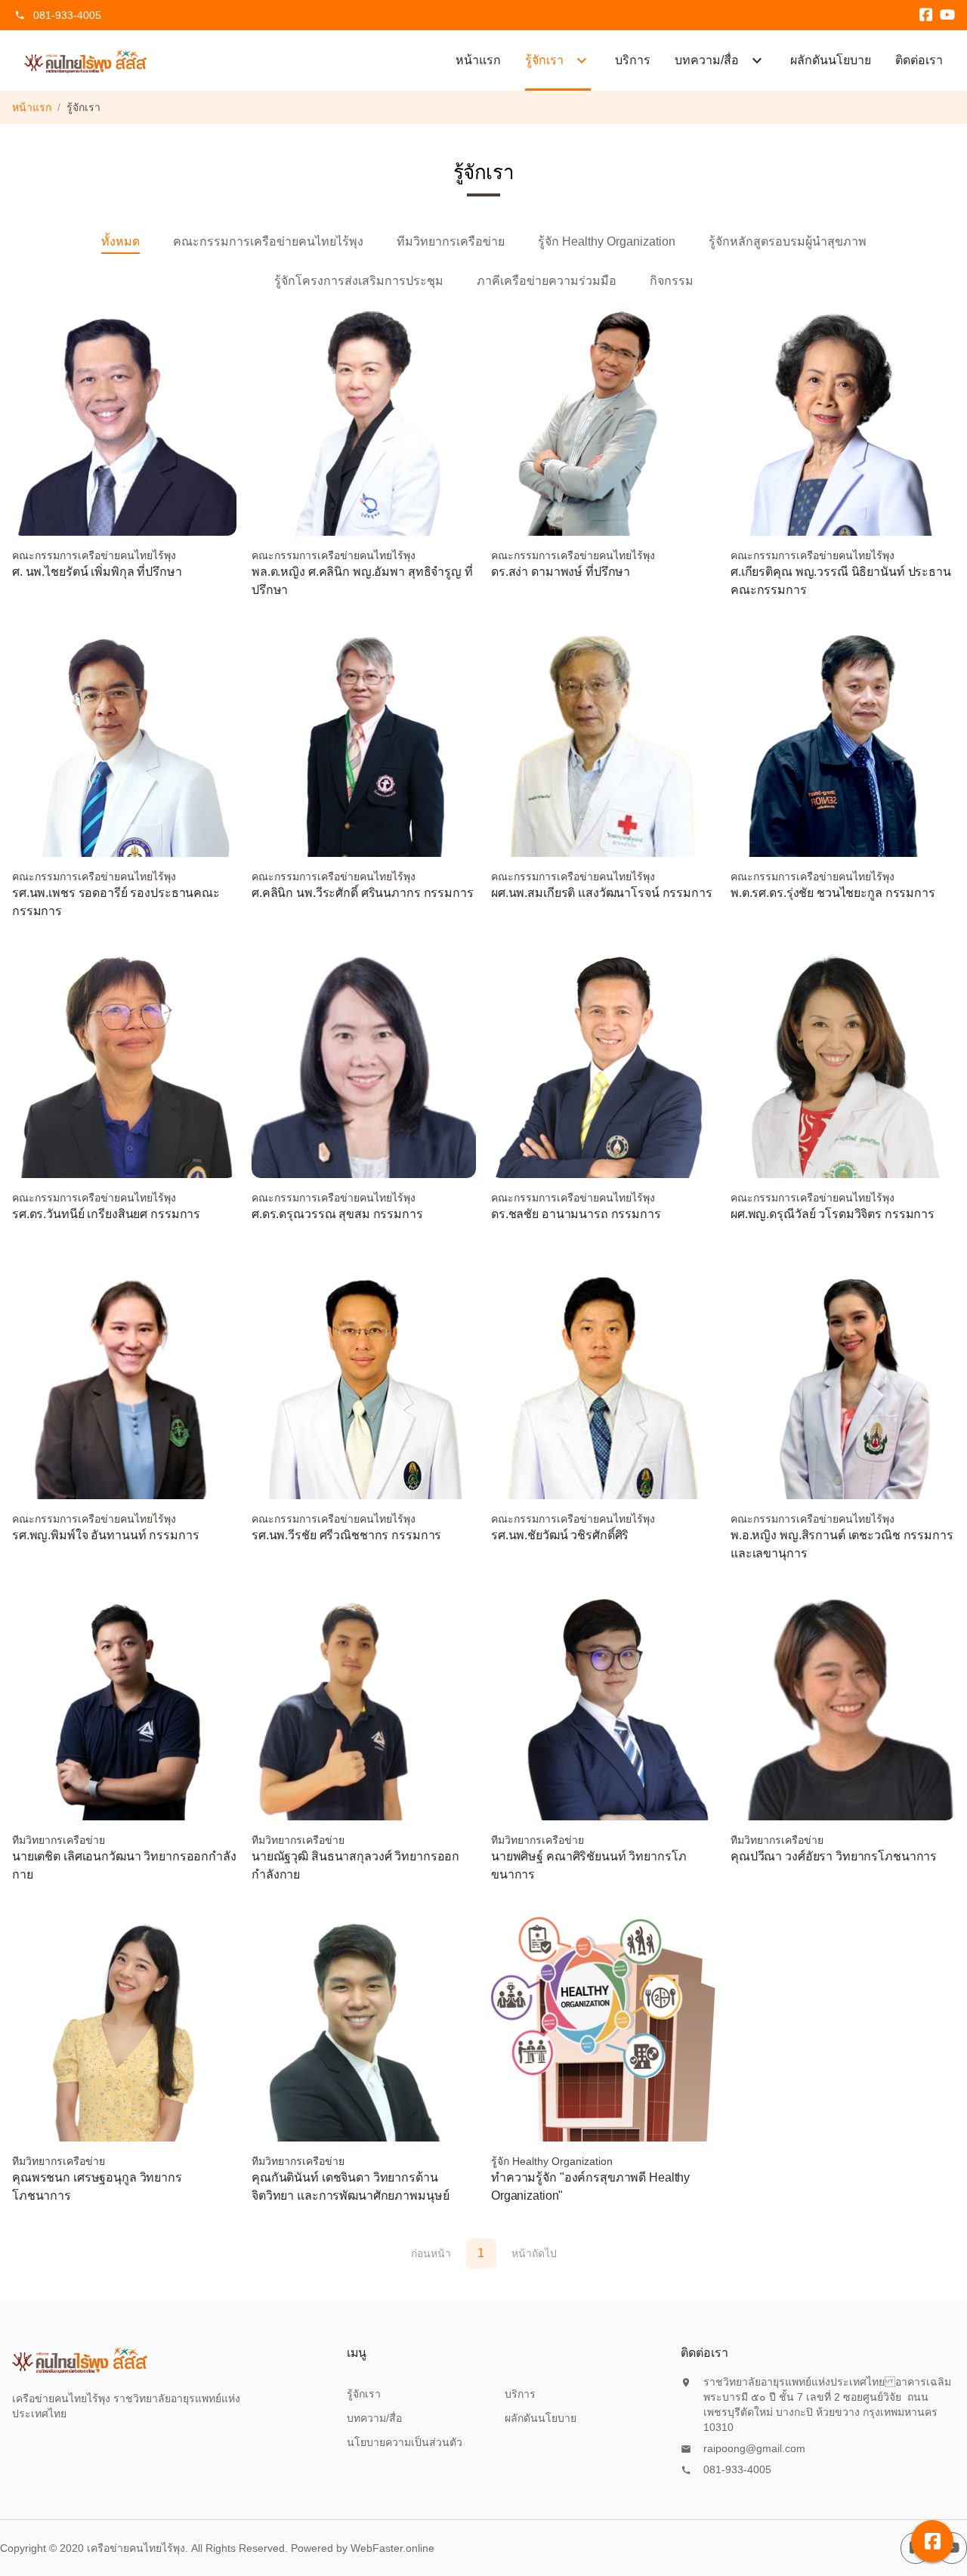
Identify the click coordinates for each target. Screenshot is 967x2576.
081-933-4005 (67, 15)
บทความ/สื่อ (374, 2418)
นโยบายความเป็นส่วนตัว (405, 2442)
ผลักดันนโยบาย (831, 60)
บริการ (633, 60)
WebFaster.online (392, 2548)
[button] (932, 2541)
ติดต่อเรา (919, 60)
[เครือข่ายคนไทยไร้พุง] (86, 60)
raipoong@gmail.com (754, 2448)
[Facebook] (926, 15)
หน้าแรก (478, 60)
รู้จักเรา (364, 2394)
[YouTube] (947, 15)
